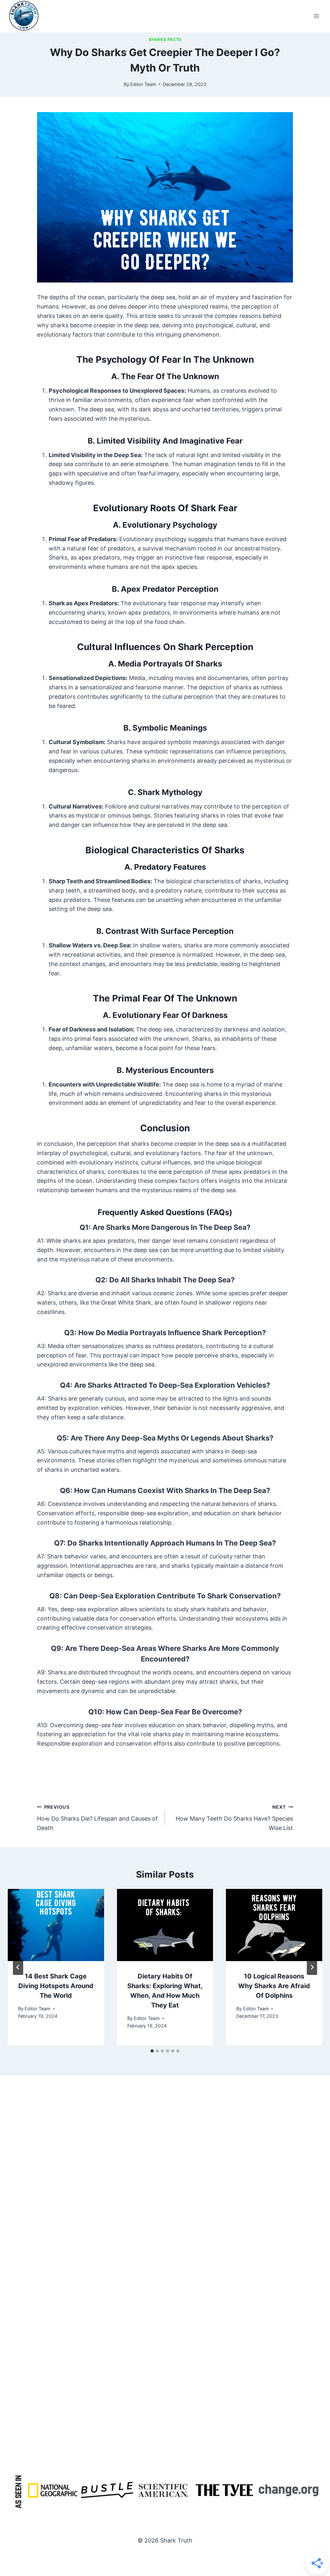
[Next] (312, 1967)
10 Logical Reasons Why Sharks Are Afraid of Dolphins (274, 1986)
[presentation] (56, 1925)
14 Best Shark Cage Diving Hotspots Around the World (56, 1986)
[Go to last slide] (18, 1967)
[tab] (152, 2051)
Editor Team (143, 84)
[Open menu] (316, 16)
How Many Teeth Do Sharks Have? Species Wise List (234, 1818)
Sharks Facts (165, 39)
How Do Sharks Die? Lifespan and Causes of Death (97, 1818)
